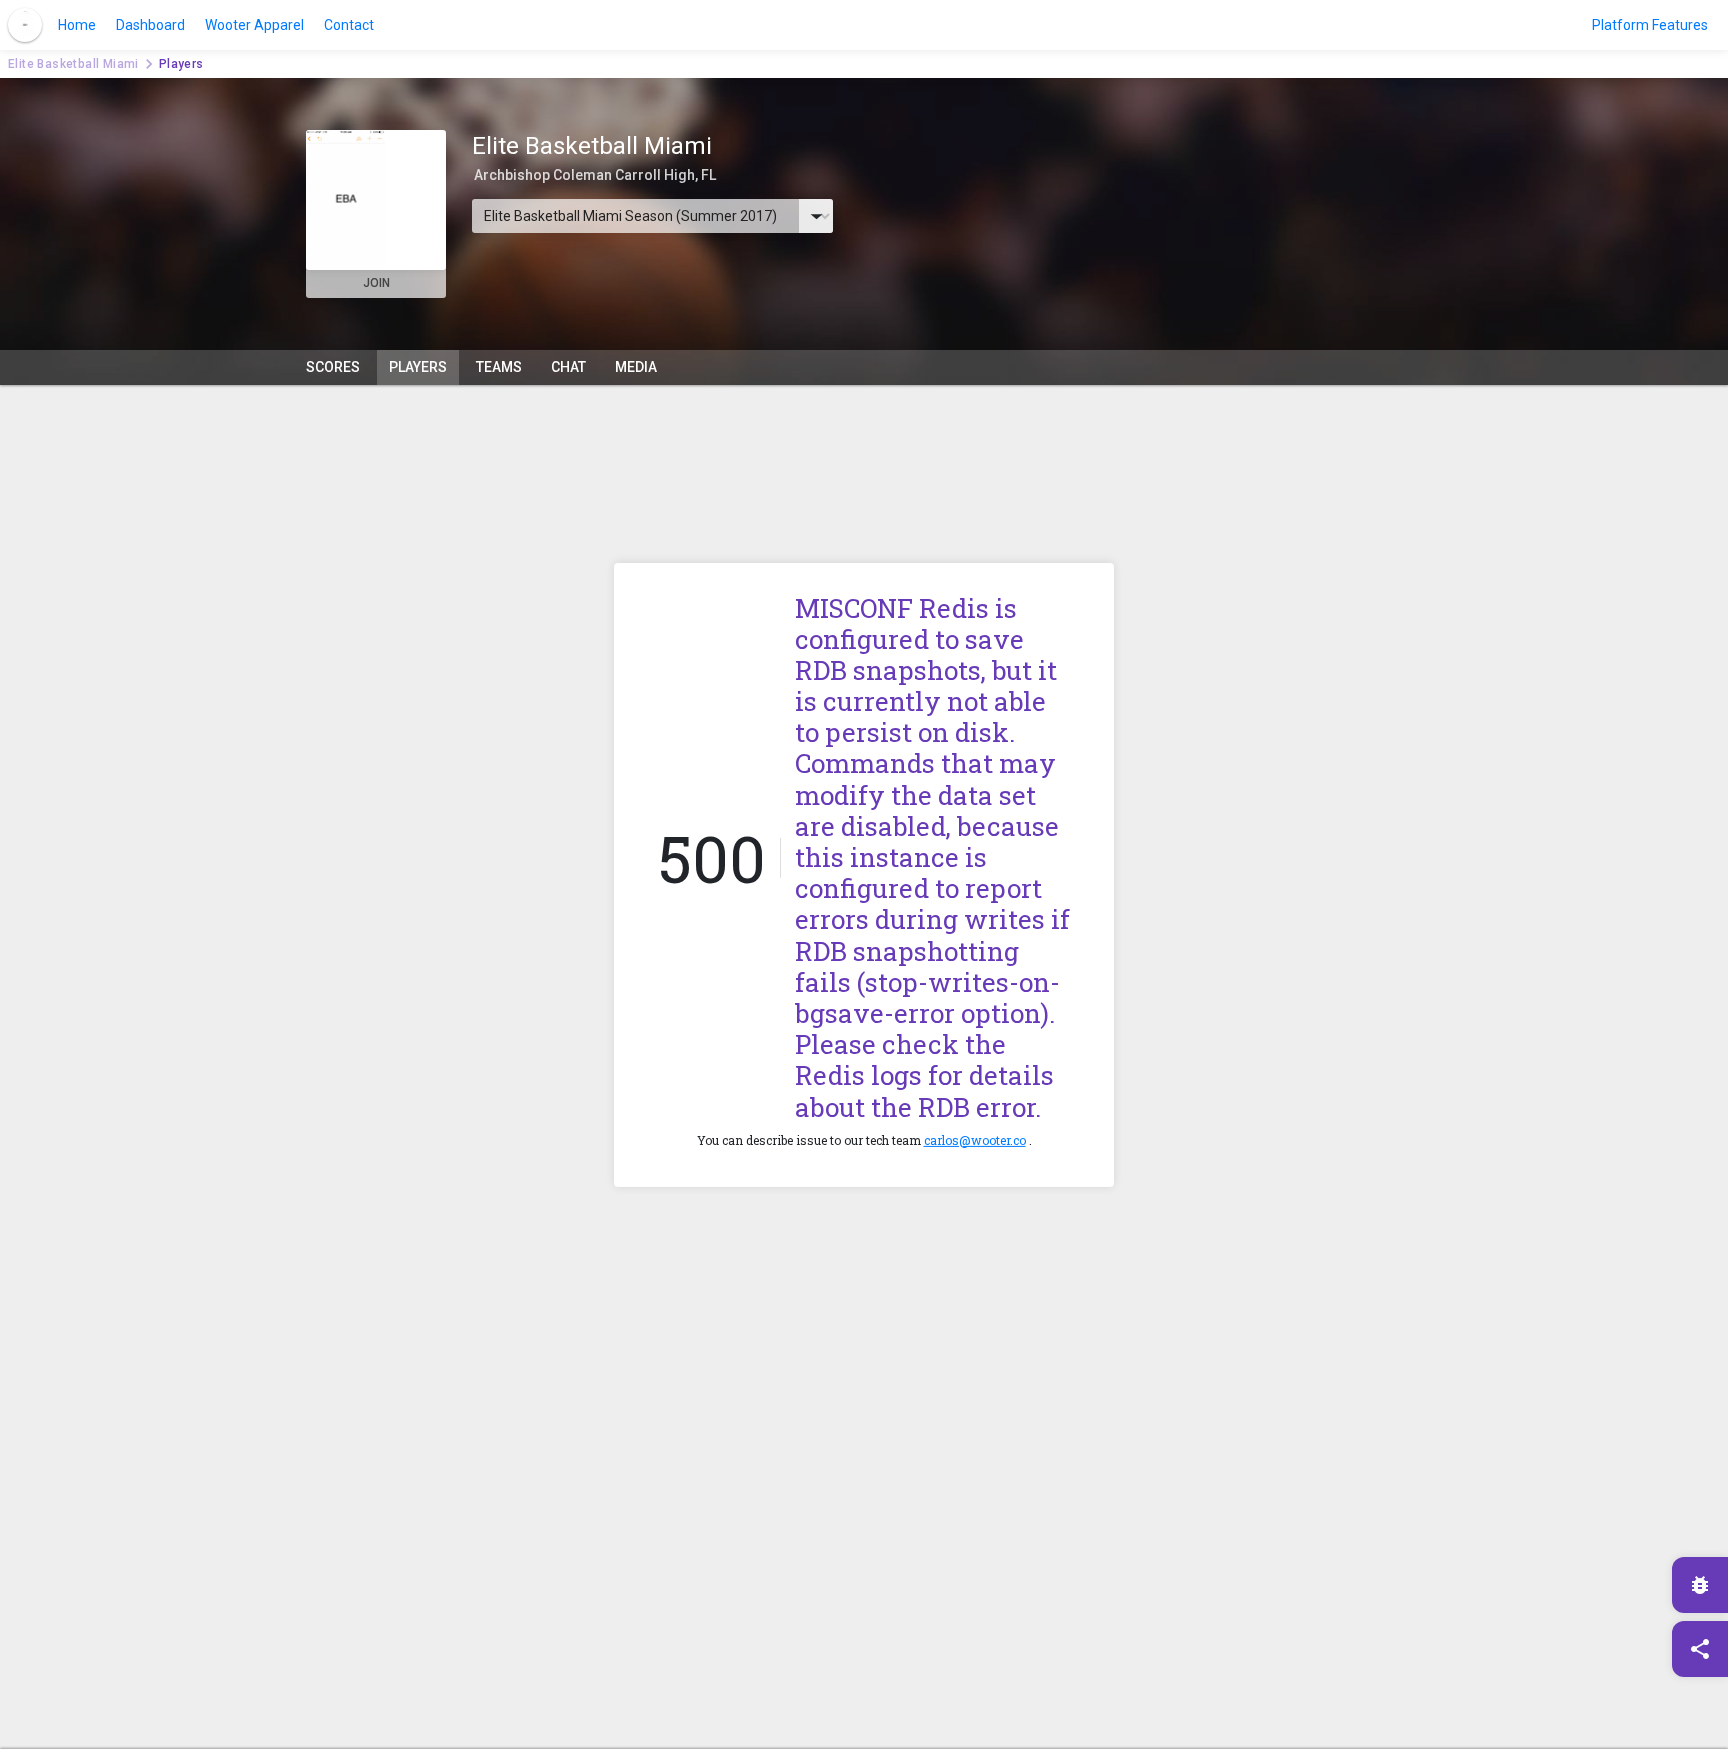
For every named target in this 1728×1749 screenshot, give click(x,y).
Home (77, 25)
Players (418, 367)
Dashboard (150, 25)
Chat (568, 367)
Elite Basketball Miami (73, 64)
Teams (499, 367)
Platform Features (1650, 25)
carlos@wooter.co (975, 1140)
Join (376, 283)
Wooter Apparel (254, 25)
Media (636, 367)
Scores (333, 367)
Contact (349, 25)
